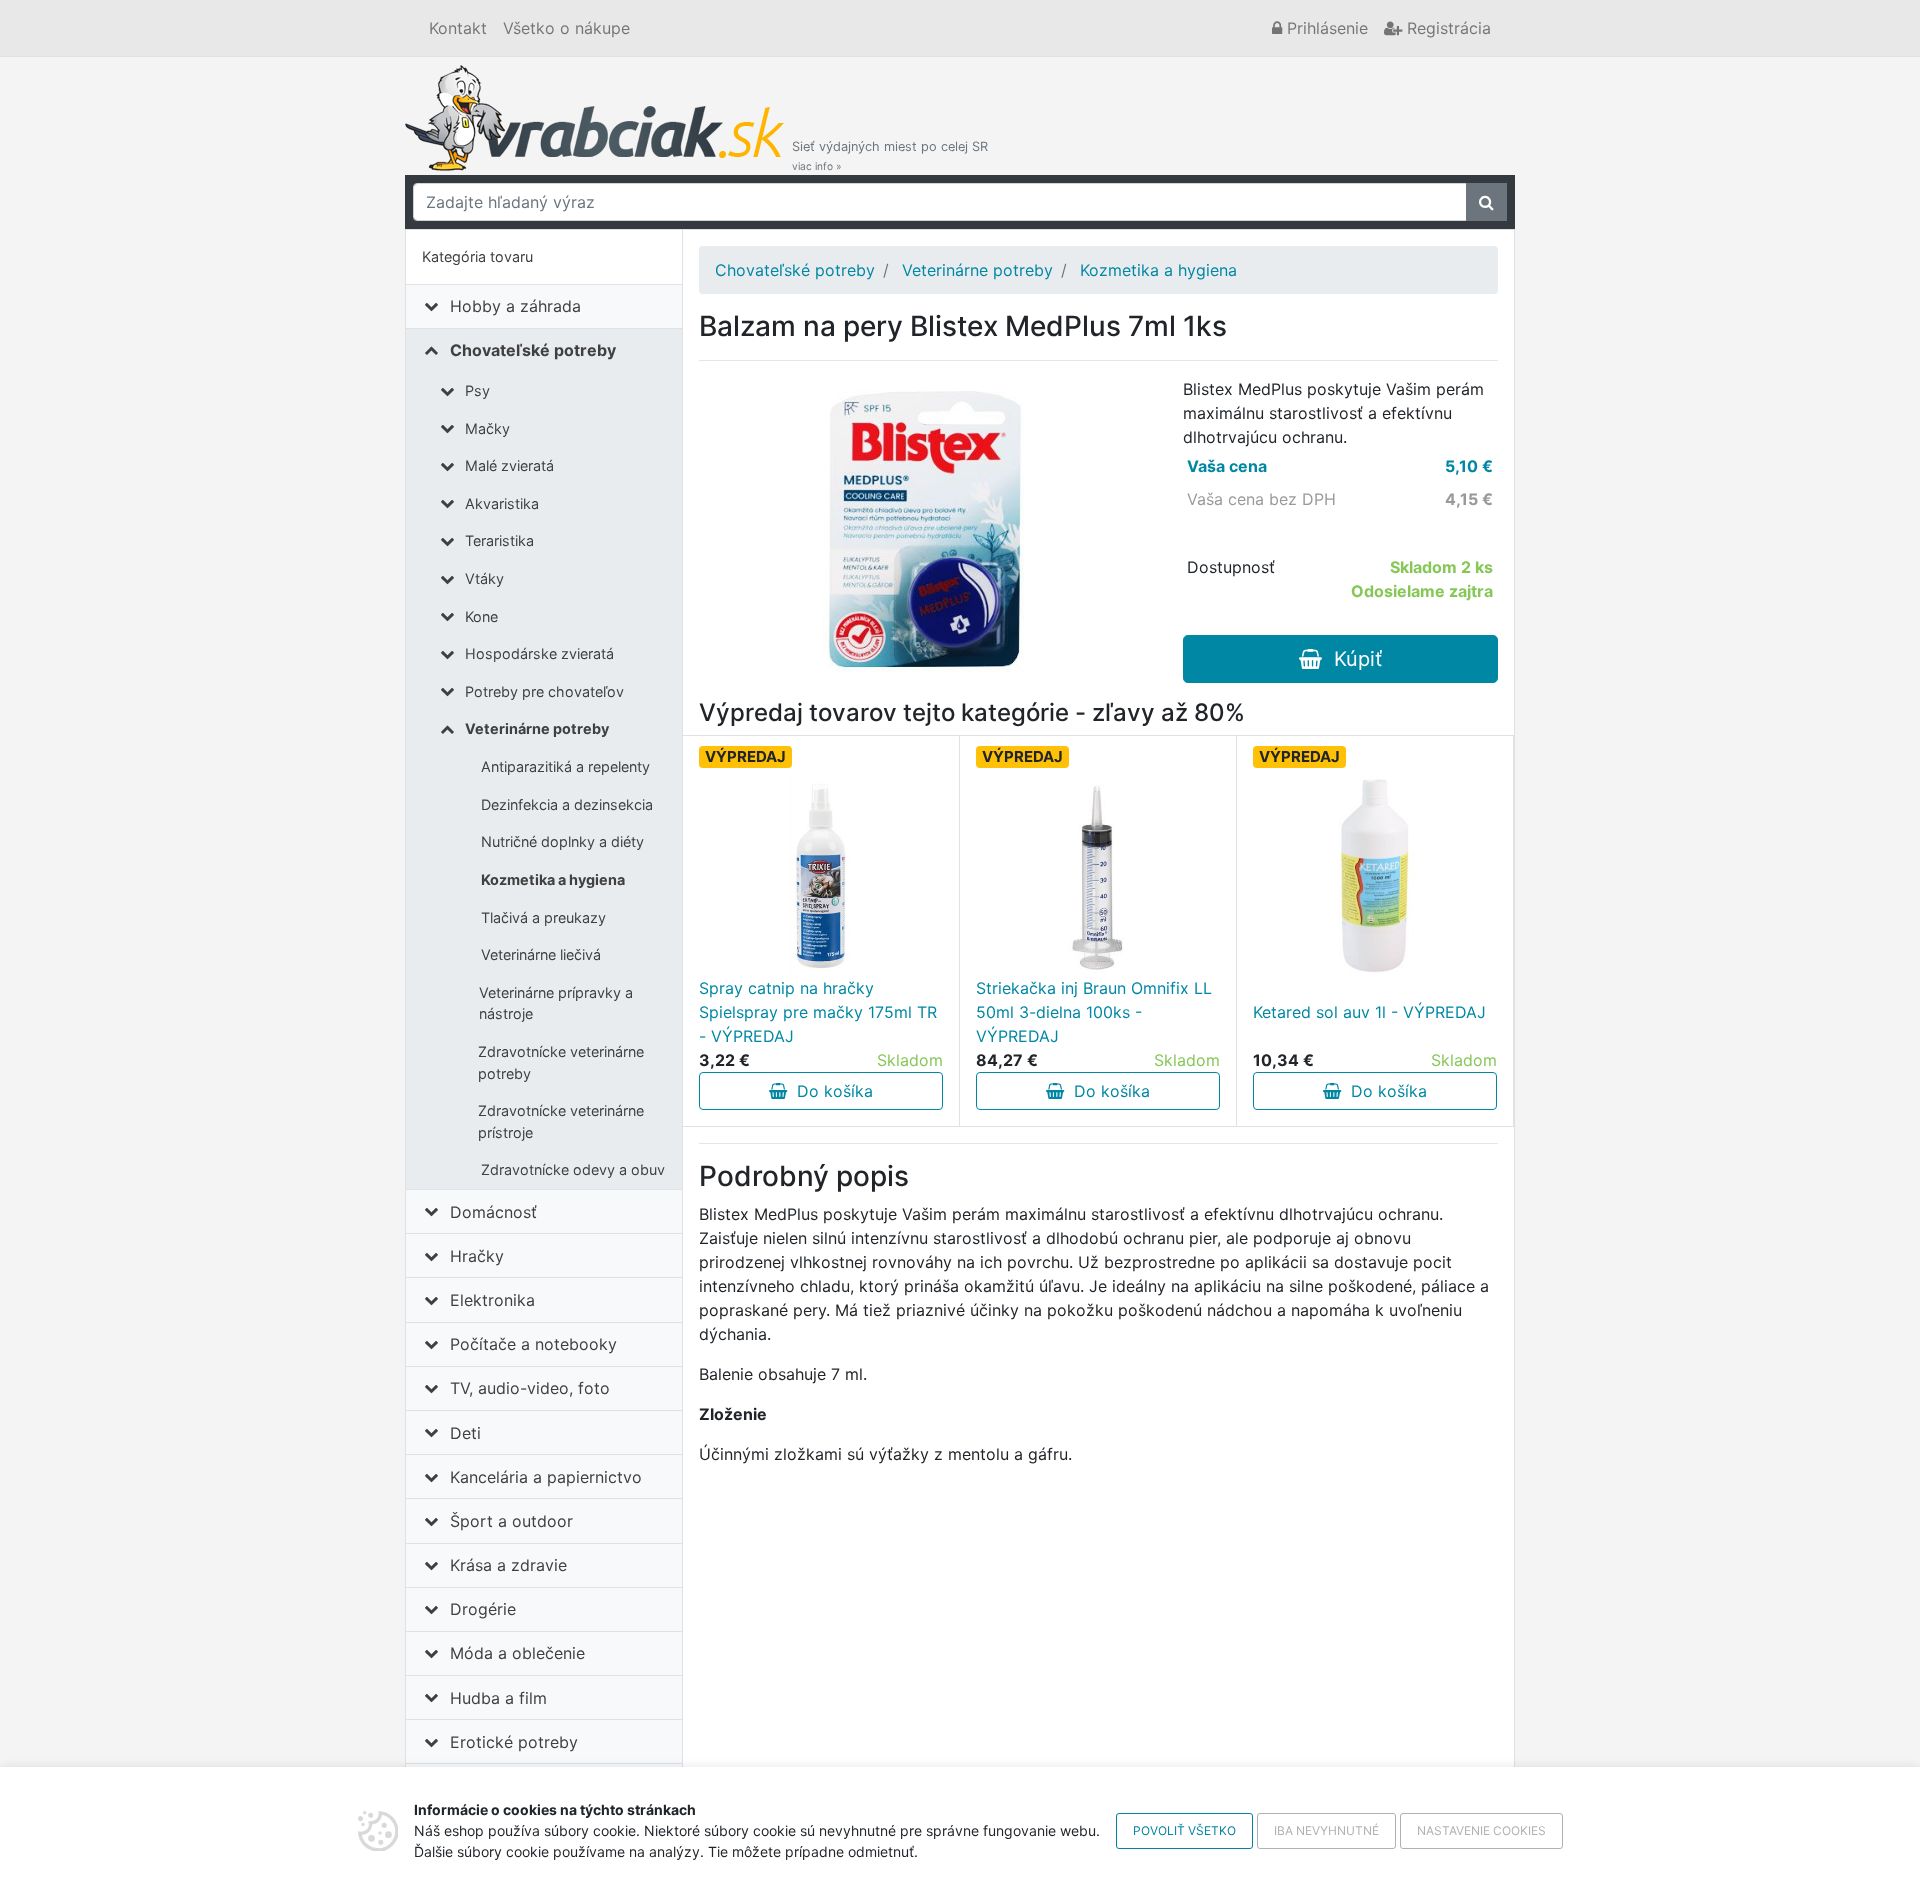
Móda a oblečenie (517, 1653)
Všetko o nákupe (566, 28)
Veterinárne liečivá (541, 954)
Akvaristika (502, 503)
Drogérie (483, 1609)
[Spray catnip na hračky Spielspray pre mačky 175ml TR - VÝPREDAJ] (821, 876)
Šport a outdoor (511, 1521)
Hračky (477, 1256)
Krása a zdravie (508, 1565)
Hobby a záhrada (515, 306)
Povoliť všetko (1184, 1830)
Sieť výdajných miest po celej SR (890, 155)
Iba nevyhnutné (1326, 1830)
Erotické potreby (514, 1742)
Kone (481, 616)
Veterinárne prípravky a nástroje (556, 1003)
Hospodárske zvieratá (539, 653)
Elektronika (492, 1300)
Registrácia (1446, 28)
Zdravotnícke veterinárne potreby (561, 1062)
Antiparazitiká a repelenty (565, 766)
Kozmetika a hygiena (553, 879)
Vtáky (484, 578)
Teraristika (499, 540)
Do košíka (830, 1091)
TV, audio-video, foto (530, 1388)
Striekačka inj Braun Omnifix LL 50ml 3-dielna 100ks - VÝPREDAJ (1094, 1012)
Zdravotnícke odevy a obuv (573, 1169)
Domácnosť (493, 1212)
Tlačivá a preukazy (543, 917)
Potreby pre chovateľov (544, 691)
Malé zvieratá (509, 465)
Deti (465, 1433)
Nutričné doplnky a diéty (562, 841)
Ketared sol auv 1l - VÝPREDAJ (1369, 1012)
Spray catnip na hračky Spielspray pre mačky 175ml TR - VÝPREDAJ (818, 1012)
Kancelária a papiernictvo (546, 1477)
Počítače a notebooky (533, 1344)
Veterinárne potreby (537, 728)
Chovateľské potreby (533, 350)
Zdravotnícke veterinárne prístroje (561, 1121)
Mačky (487, 428)
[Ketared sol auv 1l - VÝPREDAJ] (1375, 876)
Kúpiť (1352, 659)
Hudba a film (498, 1698)
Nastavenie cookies (1481, 1830)
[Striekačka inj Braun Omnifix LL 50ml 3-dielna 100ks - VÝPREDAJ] (1098, 876)
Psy (477, 390)
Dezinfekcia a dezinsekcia (567, 804)
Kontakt (458, 28)
